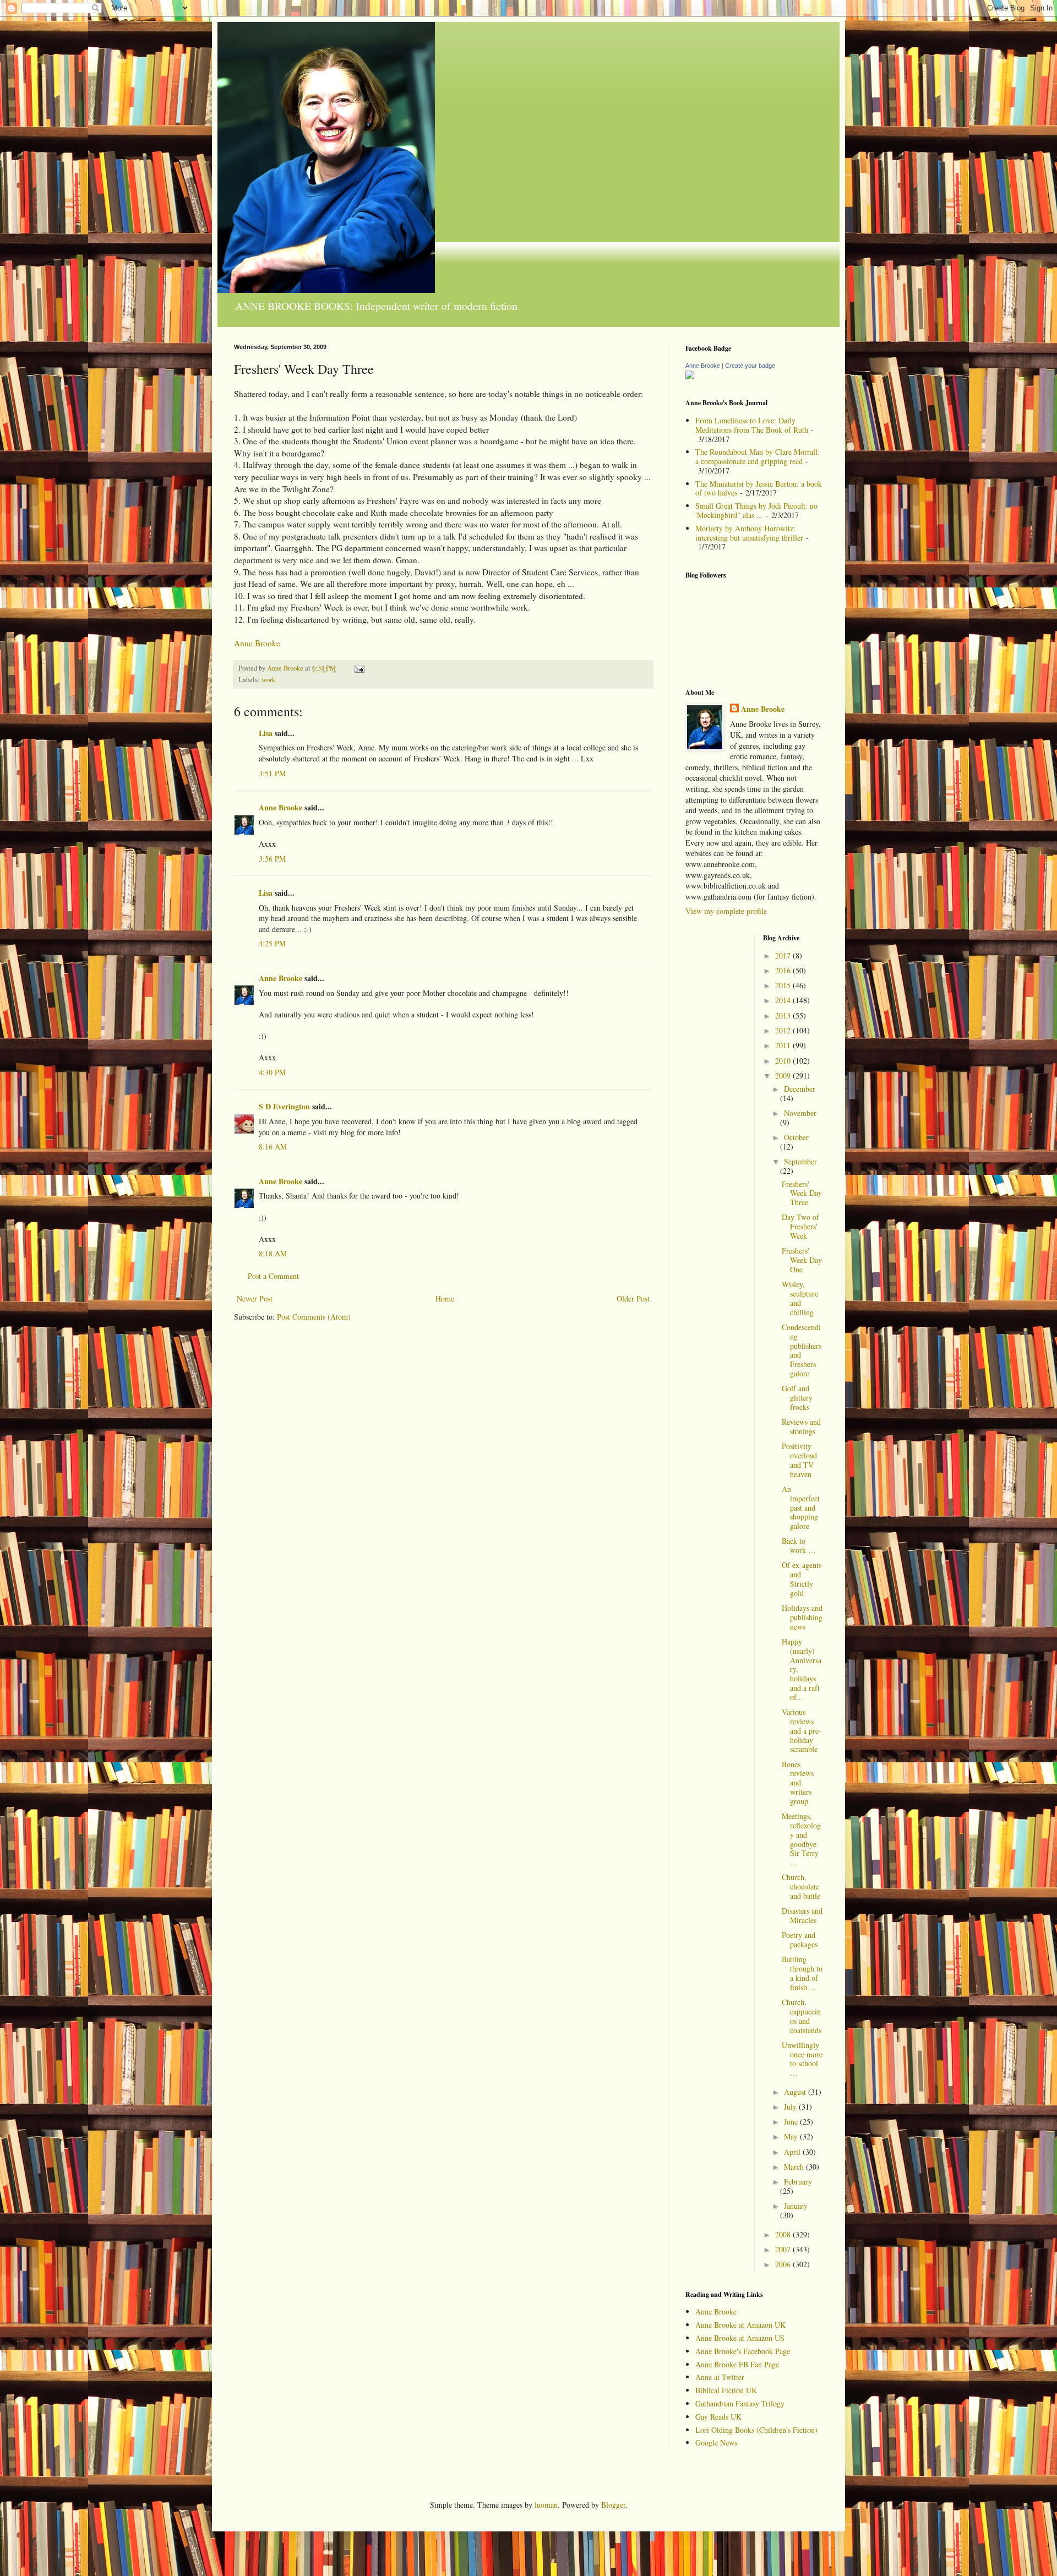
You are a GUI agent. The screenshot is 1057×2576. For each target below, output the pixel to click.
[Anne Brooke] (690, 376)
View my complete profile (726, 911)
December (800, 1089)
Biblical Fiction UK (726, 2390)
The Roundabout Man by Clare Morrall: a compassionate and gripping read (758, 456)
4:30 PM (272, 1072)
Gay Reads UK (718, 2417)
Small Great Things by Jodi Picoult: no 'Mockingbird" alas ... (756, 510)
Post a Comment (273, 1276)
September (800, 1161)
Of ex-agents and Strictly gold (802, 1579)
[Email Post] (359, 668)
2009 (784, 1075)
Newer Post (255, 1298)
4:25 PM (272, 943)
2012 (784, 1030)
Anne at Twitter (720, 2377)
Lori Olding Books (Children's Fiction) (756, 2430)
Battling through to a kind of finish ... (802, 1973)
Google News (716, 2442)
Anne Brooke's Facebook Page (743, 2351)
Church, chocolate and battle (801, 1886)
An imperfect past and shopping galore (801, 1507)
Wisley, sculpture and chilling (800, 1298)
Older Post (633, 1298)
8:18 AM (273, 1253)
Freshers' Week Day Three (802, 1193)
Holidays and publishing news (802, 1617)
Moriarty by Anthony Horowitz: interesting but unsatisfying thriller (749, 533)
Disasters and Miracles (802, 1915)
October (796, 1137)
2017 (784, 955)
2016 (784, 970)
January (796, 2206)
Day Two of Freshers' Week (800, 1226)
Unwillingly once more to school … (802, 2059)
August (796, 2092)
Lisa (266, 733)
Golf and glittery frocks (797, 1398)
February (798, 2182)
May (792, 2136)
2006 (784, 2264)
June (792, 2122)
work (268, 680)
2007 (784, 2249)
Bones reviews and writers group (798, 1783)
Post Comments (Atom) (314, 1317)
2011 (784, 1045)
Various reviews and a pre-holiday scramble (802, 1730)
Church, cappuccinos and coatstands (802, 2016)
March (795, 2167)
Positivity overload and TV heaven (799, 1460)
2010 (784, 1061)
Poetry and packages (800, 1940)
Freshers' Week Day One (802, 1260)
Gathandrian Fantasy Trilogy (740, 2403)
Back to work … (799, 1545)
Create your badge (750, 366)
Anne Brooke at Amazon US (740, 2338)
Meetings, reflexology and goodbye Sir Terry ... (801, 1839)
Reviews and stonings (801, 1426)
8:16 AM (273, 1147)
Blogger (613, 2505)
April (793, 2152)
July (791, 2107)
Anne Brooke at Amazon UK (740, 2325)
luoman (546, 2505)
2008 (784, 2234)
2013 (784, 1015)
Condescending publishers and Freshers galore (802, 1350)
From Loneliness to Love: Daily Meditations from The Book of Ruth (752, 425)
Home (445, 1298)
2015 (784, 985)
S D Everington (284, 1106)
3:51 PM (272, 773)
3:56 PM (272, 859)
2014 (784, 1000)
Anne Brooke (257, 643)
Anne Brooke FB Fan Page (737, 2364)
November (800, 1113)
